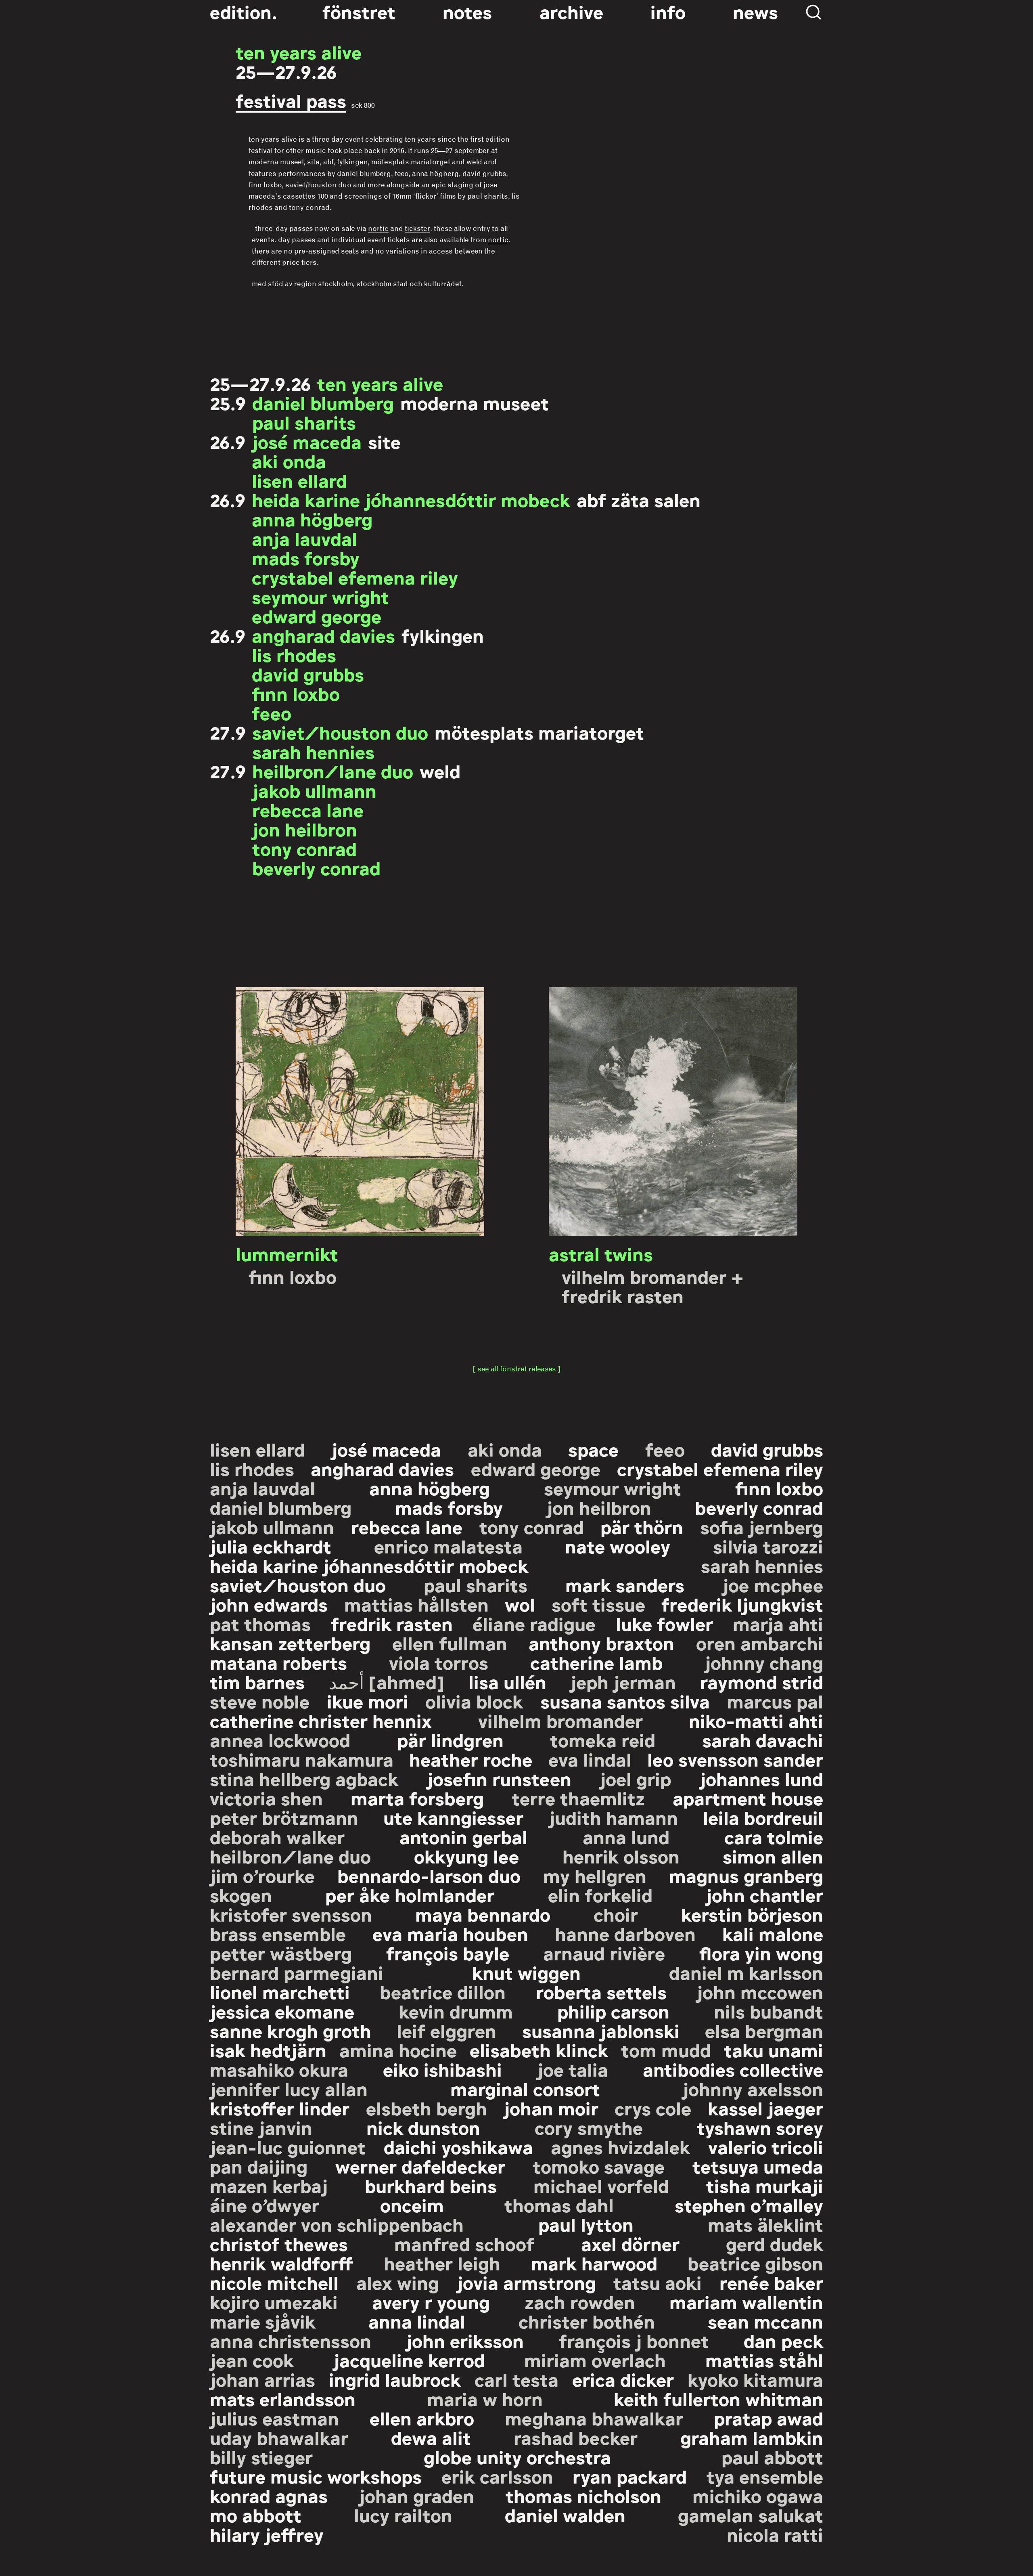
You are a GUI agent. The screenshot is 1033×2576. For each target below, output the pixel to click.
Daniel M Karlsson (746, 1972)
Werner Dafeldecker (420, 2166)
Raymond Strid (762, 1681)
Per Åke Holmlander (410, 1895)
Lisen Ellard (299, 480)
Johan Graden (416, 2495)
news (755, 11)
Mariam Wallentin (746, 2301)
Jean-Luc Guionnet (288, 2146)
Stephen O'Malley (749, 2205)
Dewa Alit (431, 2437)
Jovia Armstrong (526, 2282)
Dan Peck (783, 2340)
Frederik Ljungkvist (742, 1604)
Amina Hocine (398, 2050)
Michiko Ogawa (758, 2495)
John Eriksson (465, 2340)
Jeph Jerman (623, 1681)
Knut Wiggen (526, 1972)
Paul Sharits (304, 422)
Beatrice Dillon (443, 1991)
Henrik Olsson (621, 1856)
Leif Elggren (446, 2030)
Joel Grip (635, 1778)
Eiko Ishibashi (442, 2069)
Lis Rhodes (294, 654)
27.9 (228, 732)
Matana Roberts (278, 1662)
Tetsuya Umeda (758, 2166)
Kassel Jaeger (765, 2108)
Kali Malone (773, 1933)
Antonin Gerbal (463, 1836)
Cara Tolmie (774, 1836)
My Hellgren (595, 1875)
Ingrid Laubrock (395, 2379)
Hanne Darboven (625, 1933)
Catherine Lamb (596, 1662)
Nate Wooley (618, 1546)
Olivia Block (474, 1701)
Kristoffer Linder (280, 2108)
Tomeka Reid (603, 1740)
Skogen (241, 1895)
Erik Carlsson (497, 2476)
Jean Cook (252, 2360)
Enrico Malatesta (448, 1546)
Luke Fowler (664, 1623)
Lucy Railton (403, 2515)
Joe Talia (573, 2069)
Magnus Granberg (746, 1875)
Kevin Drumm (456, 2011)
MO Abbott (256, 2515)
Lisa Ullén (507, 1681)
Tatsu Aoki (658, 2282)
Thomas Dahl (559, 2205)
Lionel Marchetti (280, 1991)
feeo (272, 713)
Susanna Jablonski (601, 2030)
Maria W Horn (485, 2398)
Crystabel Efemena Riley (355, 577)
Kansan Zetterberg (290, 1643)
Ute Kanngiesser (453, 1817)
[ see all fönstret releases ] (517, 1369)
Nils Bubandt (768, 2011)
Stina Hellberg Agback (304, 1778)
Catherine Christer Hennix (321, 1720)
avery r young (431, 2301)
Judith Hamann (613, 1817)
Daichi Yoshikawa (458, 2146)
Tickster (417, 228)
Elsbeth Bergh (427, 2108)
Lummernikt (287, 1253)
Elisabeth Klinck (539, 2050)
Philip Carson (613, 2011)
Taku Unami (774, 2050)
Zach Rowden (580, 2301)
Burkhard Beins (431, 2185)
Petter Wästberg (281, 1953)
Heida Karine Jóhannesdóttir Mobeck (411, 499)
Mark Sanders (625, 1585)
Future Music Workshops (316, 2476)
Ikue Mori (368, 1701)
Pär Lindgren (450, 1740)
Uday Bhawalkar (279, 2437)
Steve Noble (260, 1701)
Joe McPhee (773, 1585)
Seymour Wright (320, 596)
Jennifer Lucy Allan (289, 2088)
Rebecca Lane (308, 809)
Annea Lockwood (280, 1740)
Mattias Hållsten (416, 1604)
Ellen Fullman (450, 1643)
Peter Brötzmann (284, 1817)
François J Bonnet (634, 2340)
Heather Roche (471, 1759)
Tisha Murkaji (765, 2185)
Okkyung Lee (466, 1856)
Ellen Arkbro (422, 2418)
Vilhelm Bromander (560, 1720)
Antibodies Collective (733, 2069)
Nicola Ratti (775, 2534)
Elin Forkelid (600, 1895)
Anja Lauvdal (304, 538)
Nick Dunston (423, 2127)
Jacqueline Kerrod (409, 2360)
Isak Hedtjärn (268, 2050)
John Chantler (764, 1895)
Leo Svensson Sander (735, 1759)
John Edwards (269, 1604)
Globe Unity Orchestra (517, 2457)
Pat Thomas (260, 1623)
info (668, 11)
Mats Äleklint (765, 2224)
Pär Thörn (642, 1526)
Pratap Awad (768, 2418)
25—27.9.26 (286, 71)
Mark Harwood (594, 2263)
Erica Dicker (623, 2379)
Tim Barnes (257, 1681)
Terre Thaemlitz (578, 1798)
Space (593, 1449)
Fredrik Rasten (392, 1623)
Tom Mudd (666, 2050)
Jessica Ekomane (282, 2011)
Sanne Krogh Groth (291, 2030)
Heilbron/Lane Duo (333, 771)
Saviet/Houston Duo (340, 732)
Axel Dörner (630, 2243)
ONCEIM (412, 2205)
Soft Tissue (598, 1604)
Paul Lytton (586, 2224)
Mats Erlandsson (283, 2398)
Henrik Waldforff (282, 2263)
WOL (520, 1604)
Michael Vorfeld (601, 2185)
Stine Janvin (261, 2127)
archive (571, 11)
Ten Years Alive (299, 52)
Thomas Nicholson (583, 2495)
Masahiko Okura (279, 2069)
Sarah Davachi (763, 1740)
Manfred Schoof (464, 2243)
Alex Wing (398, 2282)
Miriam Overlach (595, 2360)
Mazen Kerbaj (269, 2185)
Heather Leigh (442, 2263)
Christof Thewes (279, 2243)
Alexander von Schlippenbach (337, 2224)
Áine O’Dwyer (265, 2205)
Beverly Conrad (316, 868)
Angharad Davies (323, 635)
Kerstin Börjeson (752, 1914)
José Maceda (307, 441)
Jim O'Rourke (262, 1875)
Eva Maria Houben (450, 1933)
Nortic (378, 228)
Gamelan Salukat (751, 2515)
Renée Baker (771, 2282)
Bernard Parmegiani (297, 1972)
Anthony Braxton (601, 1643)
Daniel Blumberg (323, 402)
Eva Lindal (590, 1759)
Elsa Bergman (764, 2030)
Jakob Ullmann (314, 790)
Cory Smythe (589, 2127)
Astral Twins (601, 1253)
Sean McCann (765, 2321)
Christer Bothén (587, 2321)
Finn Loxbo (296, 693)
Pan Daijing (259, 2166)
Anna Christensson (291, 2340)
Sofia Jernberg (762, 1526)
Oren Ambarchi (760, 1643)
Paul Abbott (772, 2457)
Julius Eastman (274, 2418)
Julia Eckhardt (271, 1546)
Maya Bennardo (483, 1914)
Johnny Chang (764, 1662)
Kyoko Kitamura (755, 2379)
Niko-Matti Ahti (756, 1720)
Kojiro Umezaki (274, 2301)
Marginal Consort (525, 2088)
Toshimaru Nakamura (302, 1759)
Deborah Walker (277, 1836)
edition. (244, 11)
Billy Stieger (261, 2457)
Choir (616, 1914)
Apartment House (748, 1798)
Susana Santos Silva (625, 1701)
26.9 (228, 441)
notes (467, 11)
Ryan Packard (630, 2476)
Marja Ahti (778, 1623)
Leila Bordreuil (763, 1817)
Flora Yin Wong (761, 1953)
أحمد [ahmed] (387, 1681)
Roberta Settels (601, 1991)
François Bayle (448, 1953)
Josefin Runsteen (499, 1778)
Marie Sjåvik (263, 2321)
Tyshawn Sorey (760, 2127)
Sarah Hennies (313, 751)
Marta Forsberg (417, 1798)
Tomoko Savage (599, 2166)
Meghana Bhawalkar (594, 2418)
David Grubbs (308, 674)
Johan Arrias (262, 2379)
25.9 (228, 402)
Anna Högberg (312, 519)
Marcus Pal (775, 1701)
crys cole (653, 2108)
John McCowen (760, 1991)
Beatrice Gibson (755, 2263)
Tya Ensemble (765, 2476)
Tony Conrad (304, 848)
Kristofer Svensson (291, 1914)
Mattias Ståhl (764, 2360)
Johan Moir (551, 2108)
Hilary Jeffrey (267, 2534)
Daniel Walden (565, 2515)
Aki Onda (289, 461)
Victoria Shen (266, 1798)
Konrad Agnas (269, 2495)
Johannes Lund (761, 1778)
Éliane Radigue (534, 1623)
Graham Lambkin (752, 2437)
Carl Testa (516, 2379)
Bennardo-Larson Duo (429, 1875)
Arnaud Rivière (604, 1953)
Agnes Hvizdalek (620, 2146)
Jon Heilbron (305, 829)
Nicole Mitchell (274, 2282)
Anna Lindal (417, 2321)
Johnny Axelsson (753, 2088)
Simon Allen (773, 1856)
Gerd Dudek (775, 2243)
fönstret (359, 11)
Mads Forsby (306, 558)
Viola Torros (439, 1662)
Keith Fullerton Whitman (718, 2398)
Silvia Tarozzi (768, 1546)
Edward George (317, 616)
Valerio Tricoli (766, 2146)
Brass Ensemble (278, 1933)
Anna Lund (626, 1836)
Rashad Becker (576, 2437)
